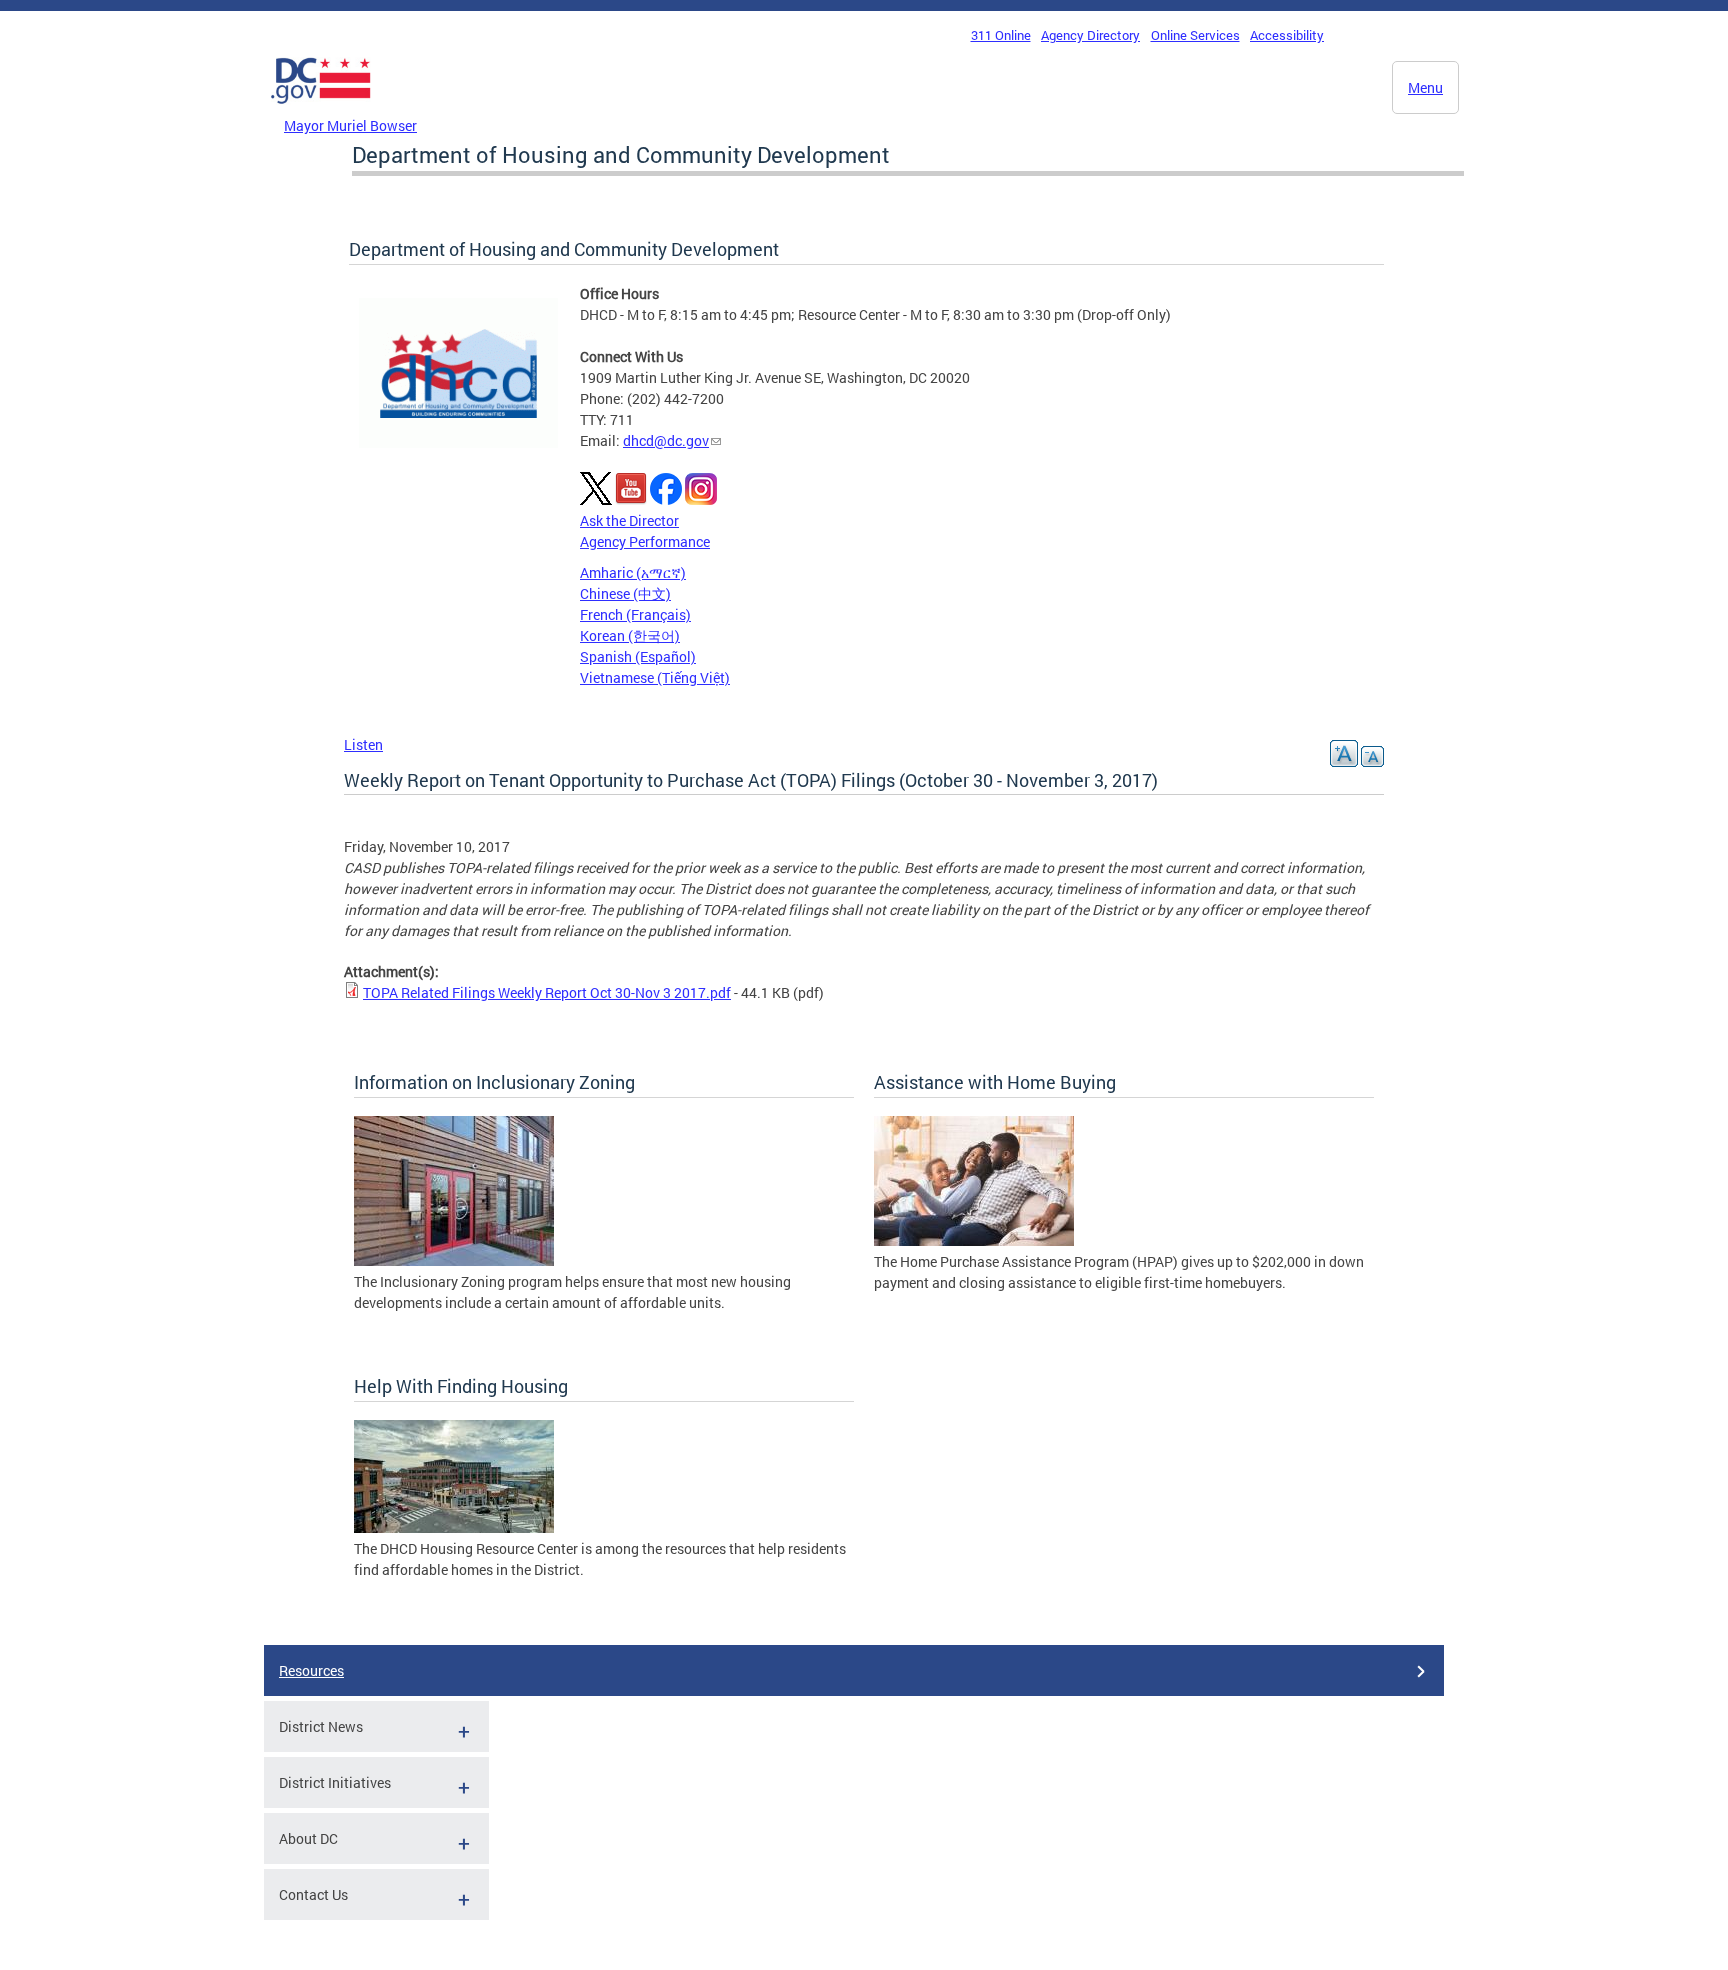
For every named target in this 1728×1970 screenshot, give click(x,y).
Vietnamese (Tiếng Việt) (655, 677)
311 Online (1001, 35)
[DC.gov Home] (321, 109)
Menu (1425, 87)
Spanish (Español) (638, 656)
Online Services (1195, 35)
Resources (311, 1670)
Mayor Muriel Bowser (350, 125)
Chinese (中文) (625, 593)
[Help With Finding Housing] (454, 1527)
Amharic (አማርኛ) (633, 572)
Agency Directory (1090, 35)
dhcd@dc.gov (666, 440)
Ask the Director (629, 520)
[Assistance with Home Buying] (974, 1240)
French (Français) (635, 614)
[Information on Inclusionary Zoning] (454, 1260)
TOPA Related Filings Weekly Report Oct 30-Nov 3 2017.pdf (547, 992)
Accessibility (1287, 35)
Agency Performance (645, 541)
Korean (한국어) (630, 635)
